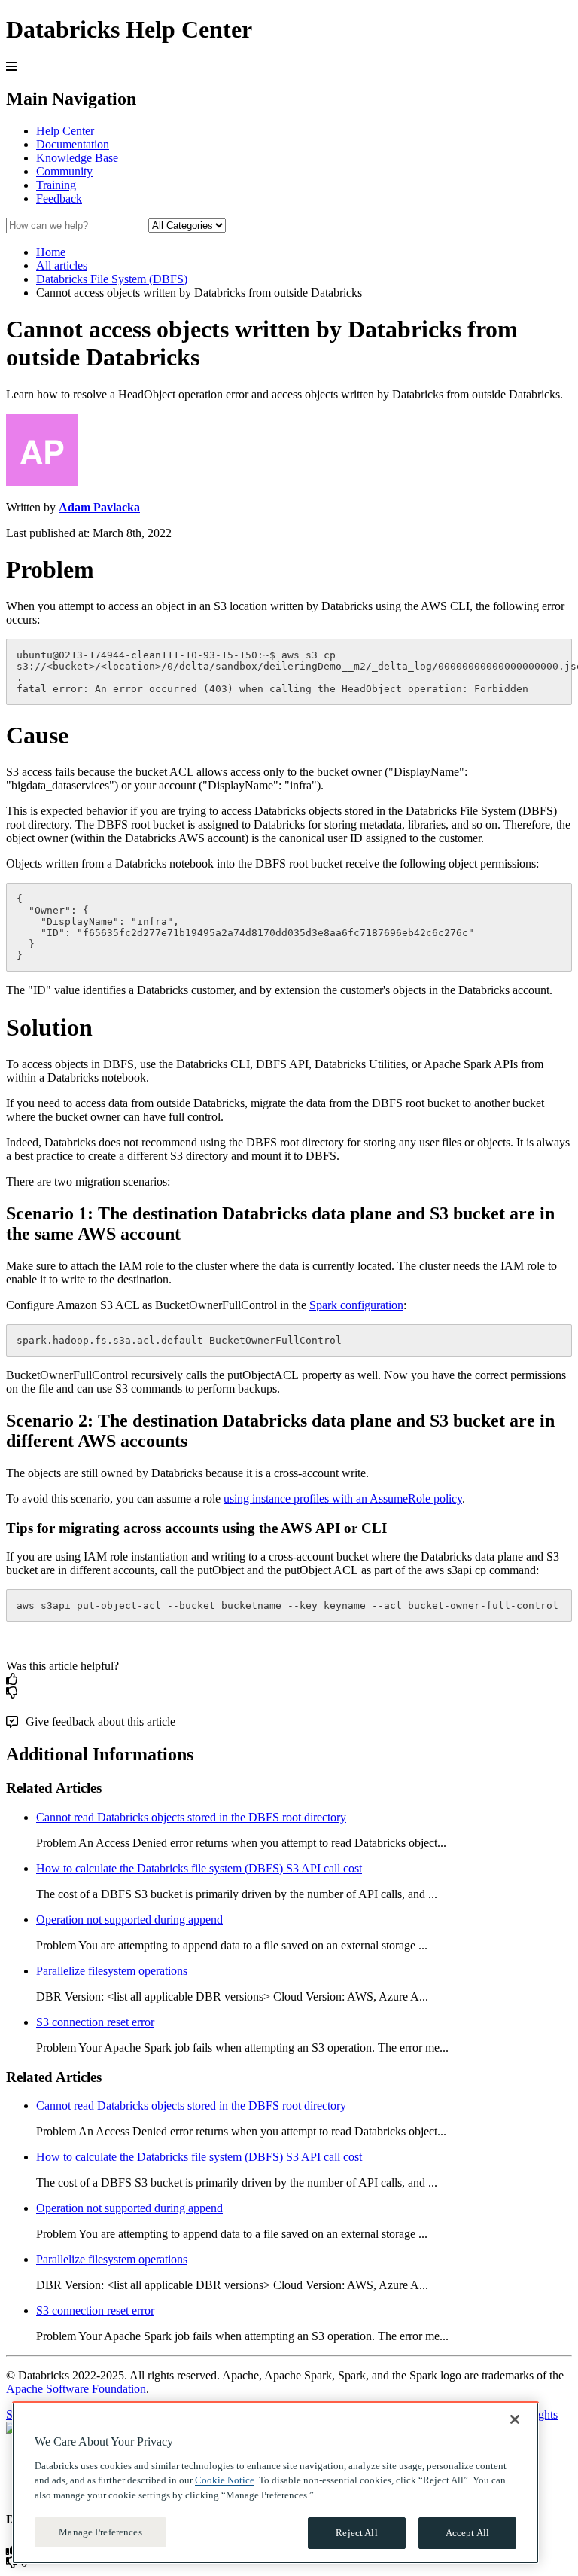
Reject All (356, 2533)
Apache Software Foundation (76, 2389)
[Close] (515, 2419)
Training (56, 185)
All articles (62, 266)
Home (51, 252)
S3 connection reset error (95, 2022)
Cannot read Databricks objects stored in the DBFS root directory (191, 1817)
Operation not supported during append (129, 1920)
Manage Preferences (100, 2532)
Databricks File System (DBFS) (112, 279)
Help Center (65, 131)
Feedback (59, 198)
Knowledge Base (77, 158)
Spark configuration (356, 1305)
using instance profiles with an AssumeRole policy (343, 1499)
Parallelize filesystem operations (112, 1971)
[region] (275, 2483)
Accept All (467, 2533)
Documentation (73, 144)
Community (64, 171)
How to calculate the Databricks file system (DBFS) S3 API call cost (199, 1868)
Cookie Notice (225, 2480)
